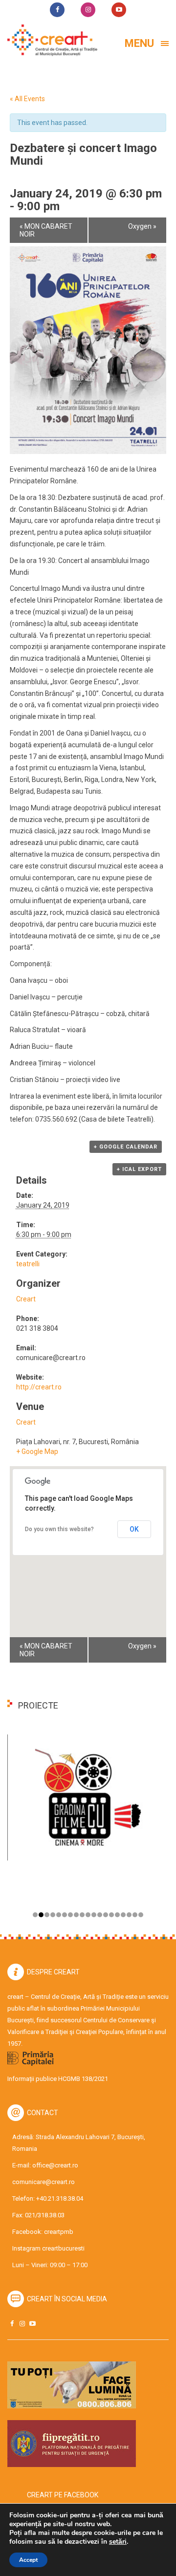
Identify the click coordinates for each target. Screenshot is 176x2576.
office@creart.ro (55, 2165)
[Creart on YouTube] (32, 2324)
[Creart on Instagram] (22, 2324)
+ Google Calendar (126, 1147)
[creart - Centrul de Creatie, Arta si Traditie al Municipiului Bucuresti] (49, 40)
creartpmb (59, 2232)
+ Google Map (37, 1451)
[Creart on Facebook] (12, 2324)
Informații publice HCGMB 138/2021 (58, 2079)
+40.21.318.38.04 (60, 2198)
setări (118, 2542)
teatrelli (28, 1264)
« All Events (27, 99)
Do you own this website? (59, 1529)
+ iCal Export (139, 1169)
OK (134, 1529)
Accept (28, 2560)
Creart (26, 1299)
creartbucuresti (63, 2248)
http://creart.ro (39, 1387)
